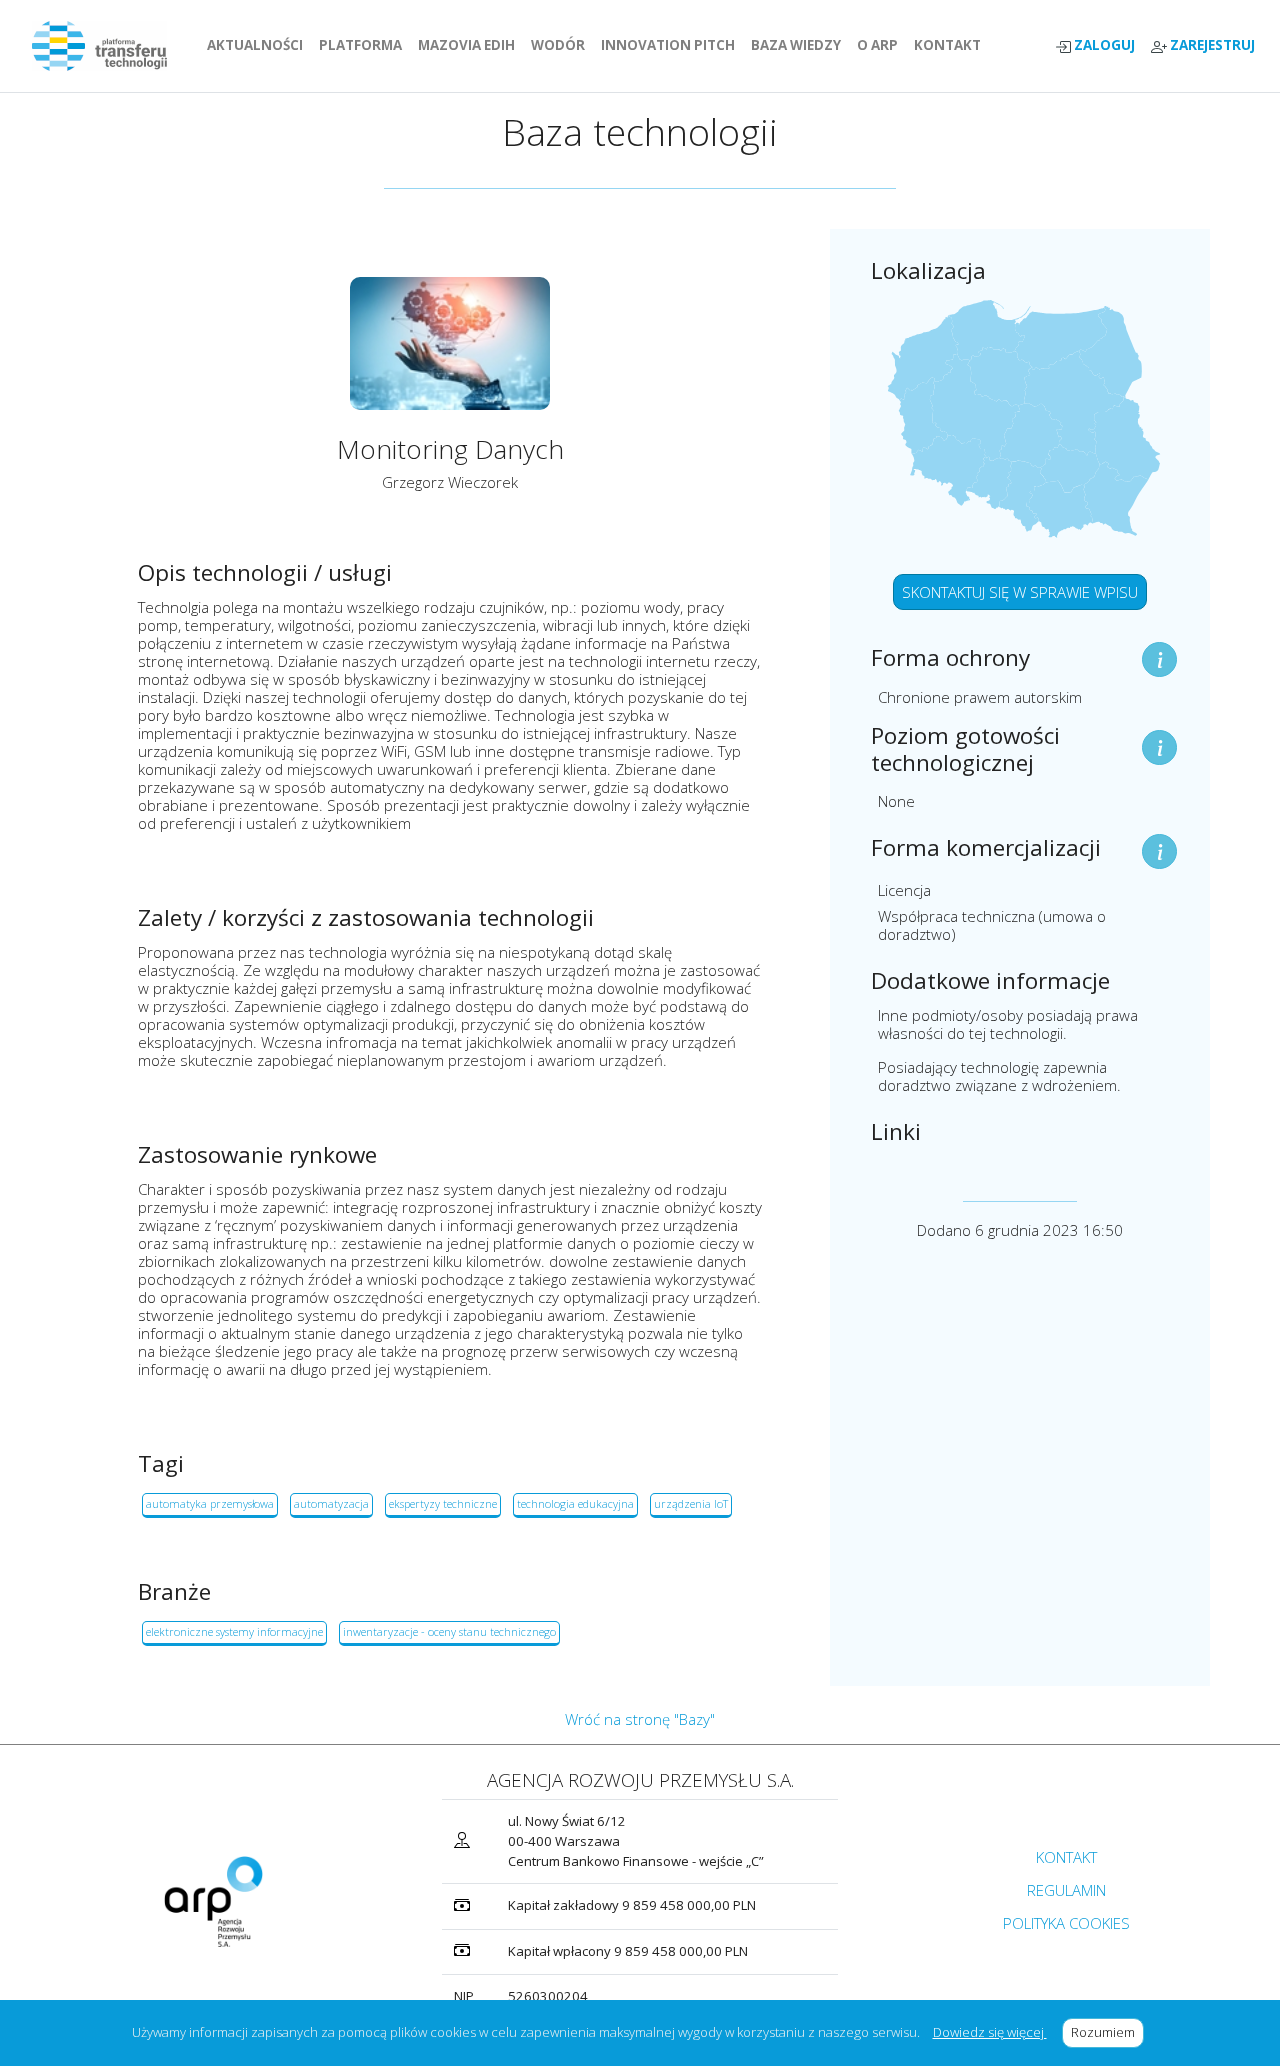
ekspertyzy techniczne (443, 1503)
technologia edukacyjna (575, 1503)
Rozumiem (1107, 2032)
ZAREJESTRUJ (1211, 45)
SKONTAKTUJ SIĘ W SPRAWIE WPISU (1020, 592)
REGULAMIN (1066, 1890)
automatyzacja (331, 1503)
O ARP (881, 45)
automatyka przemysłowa (210, 1503)
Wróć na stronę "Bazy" (640, 1719)
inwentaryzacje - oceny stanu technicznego (449, 1631)
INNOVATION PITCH (668, 45)
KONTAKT (951, 45)
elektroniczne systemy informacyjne (234, 1631)
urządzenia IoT (691, 1503)
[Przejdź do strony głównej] (107, 46)
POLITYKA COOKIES (1066, 1923)
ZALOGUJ (1103, 45)
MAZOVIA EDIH (470, 45)
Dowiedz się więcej (990, 2032)
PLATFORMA (364, 45)
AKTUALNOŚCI (259, 45)
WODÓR (562, 45)
